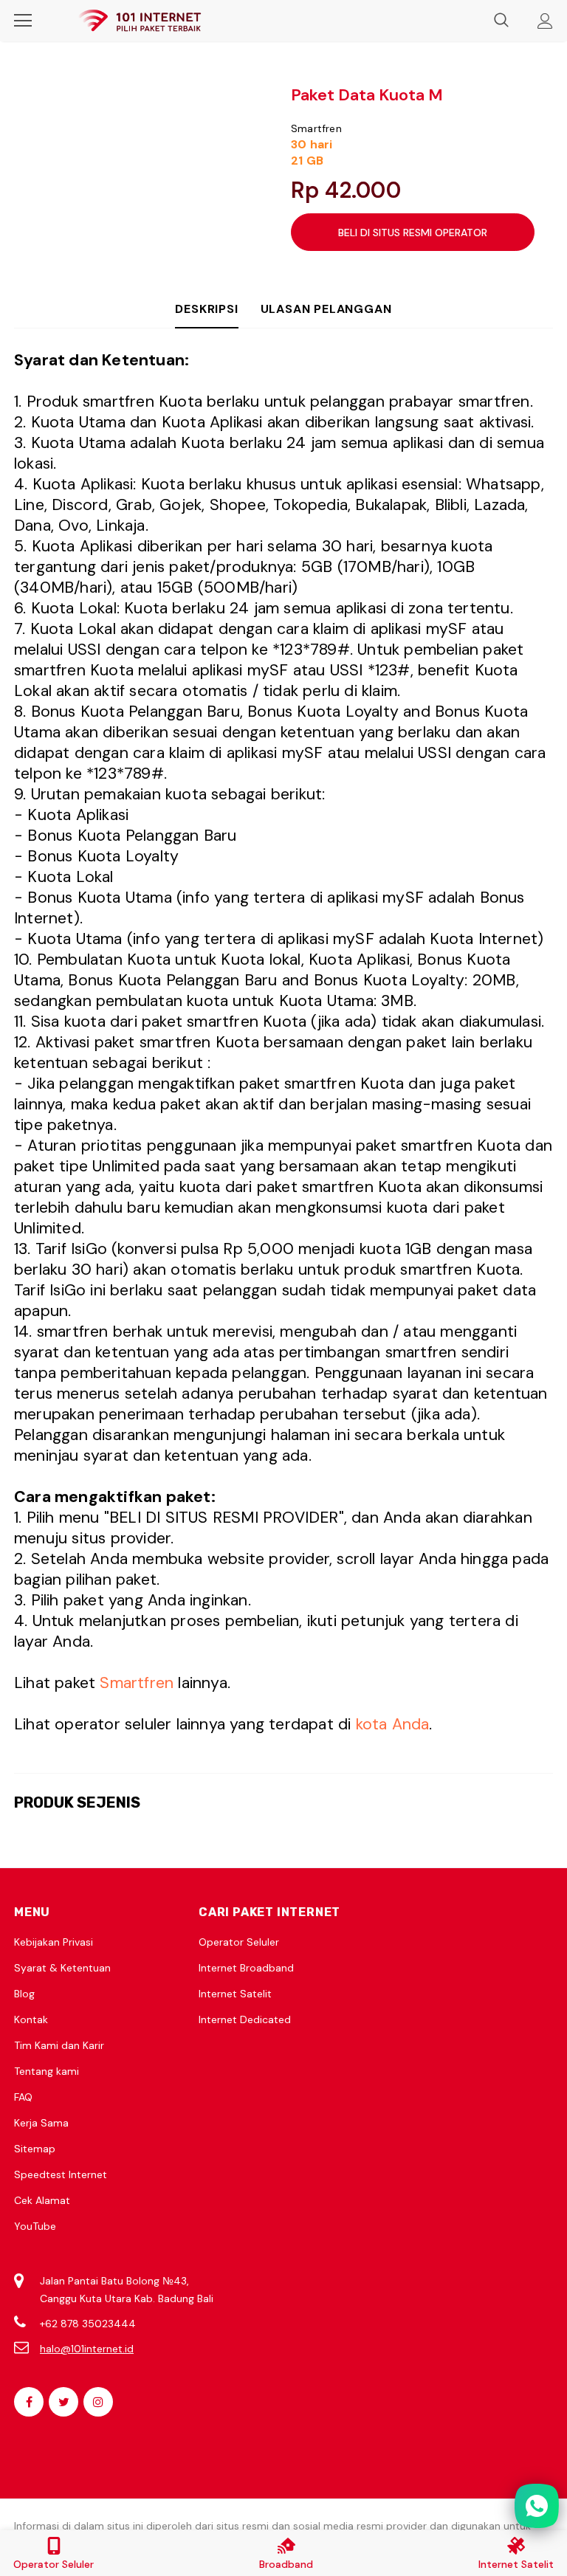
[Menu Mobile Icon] (23, 21)
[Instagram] (98, 2402)
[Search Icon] (501, 21)
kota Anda (393, 1724)
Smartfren (316, 128)
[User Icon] (545, 21)
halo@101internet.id (87, 2349)
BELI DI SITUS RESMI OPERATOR (413, 233)
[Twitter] (63, 2402)
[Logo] (140, 21)
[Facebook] (29, 2402)
